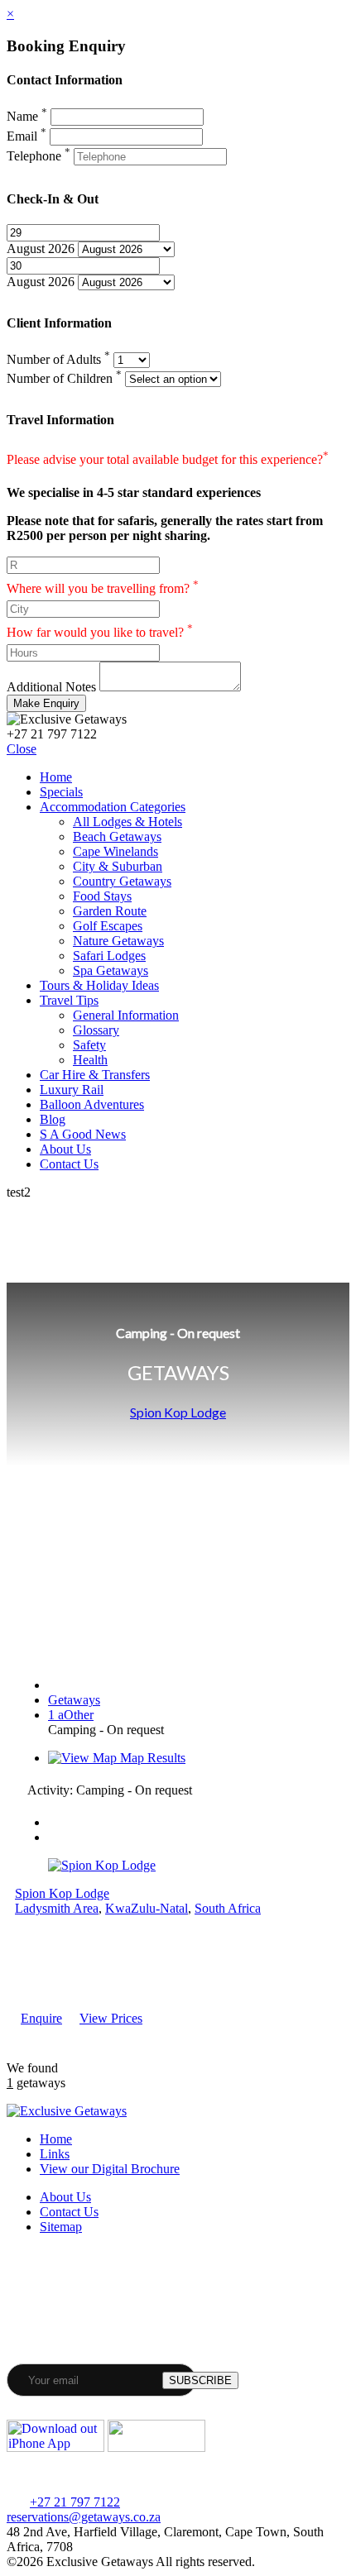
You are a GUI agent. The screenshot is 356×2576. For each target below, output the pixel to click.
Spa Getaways (111, 970)
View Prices (111, 2018)
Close (22, 749)
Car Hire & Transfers (95, 1075)
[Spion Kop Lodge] (102, 1865)
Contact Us (69, 1164)
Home (56, 777)
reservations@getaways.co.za (84, 2517)
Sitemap (61, 2227)
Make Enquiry (46, 703)
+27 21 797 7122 (75, 2502)
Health (90, 1060)
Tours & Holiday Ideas (99, 985)
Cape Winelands (115, 851)
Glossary (96, 1030)
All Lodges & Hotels (127, 822)
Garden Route (110, 911)
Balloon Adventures (92, 1104)
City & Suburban (118, 866)
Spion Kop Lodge (178, 1412)
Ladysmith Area (57, 1908)
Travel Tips (69, 1000)
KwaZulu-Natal (147, 1908)
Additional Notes (51, 687)
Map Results (151, 1758)
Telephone (38, 156)
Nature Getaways (118, 941)
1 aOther (71, 1715)
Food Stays (102, 896)
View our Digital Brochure (110, 2169)
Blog (53, 1119)
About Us (65, 1149)
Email (26, 136)
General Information (126, 1015)
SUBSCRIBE (200, 2380)
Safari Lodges (109, 956)
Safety (89, 1045)
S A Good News (83, 1134)
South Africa (228, 1908)
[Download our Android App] (156, 2447)
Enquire (41, 2018)
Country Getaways (122, 881)
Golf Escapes (108, 926)
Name (27, 116)
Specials (61, 792)
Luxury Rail (72, 1090)
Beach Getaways (117, 836)
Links (55, 2154)
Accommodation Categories (113, 807)
